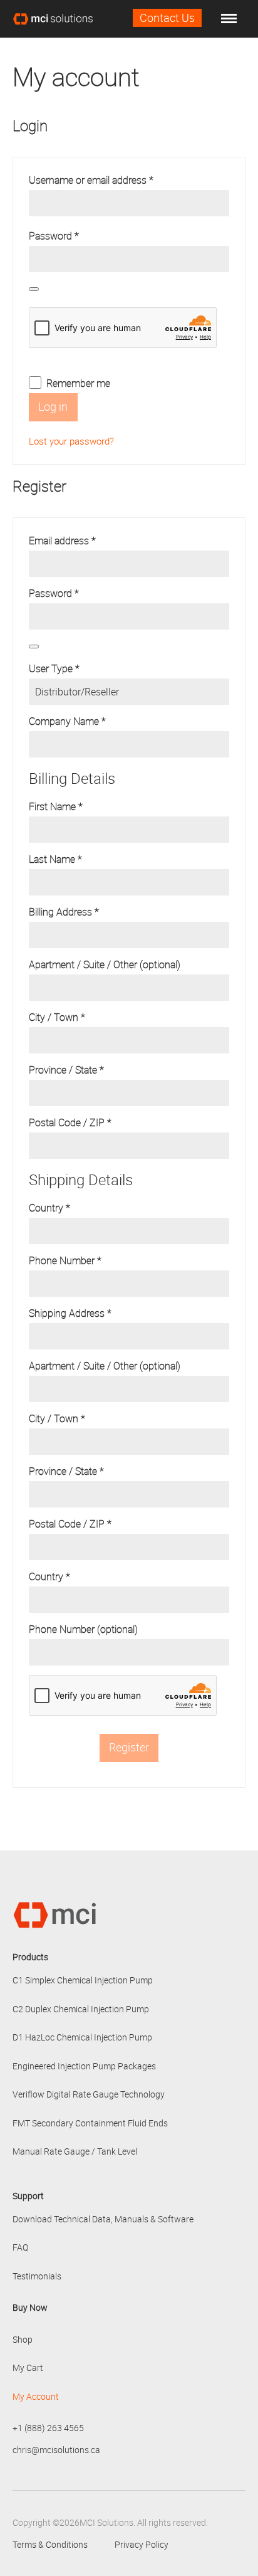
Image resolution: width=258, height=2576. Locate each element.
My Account (36, 2396)
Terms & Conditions (50, 2544)
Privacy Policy (142, 2544)
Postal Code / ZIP (70, 1122)
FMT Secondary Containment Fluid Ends (90, 2123)
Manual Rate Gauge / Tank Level (75, 2151)
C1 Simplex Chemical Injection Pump (83, 1980)
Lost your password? (71, 441)
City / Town (57, 1017)
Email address (81, 541)
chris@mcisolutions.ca (56, 2450)
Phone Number (65, 1260)
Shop (23, 2339)
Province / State (66, 1070)
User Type (54, 668)
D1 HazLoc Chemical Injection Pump (82, 2037)
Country (49, 1208)
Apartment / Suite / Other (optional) (106, 964)
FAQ (20, 2247)
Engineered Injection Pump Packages (84, 2066)
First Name (56, 806)
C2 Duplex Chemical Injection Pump (81, 2009)
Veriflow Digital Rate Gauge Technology (89, 2094)
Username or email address (110, 180)
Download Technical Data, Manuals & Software (103, 2219)
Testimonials (37, 2276)
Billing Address (64, 912)
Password (73, 236)
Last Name (55, 859)
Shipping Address (70, 1313)
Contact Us (167, 18)
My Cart (28, 2367)
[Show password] (34, 289)
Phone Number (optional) (85, 1629)
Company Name (67, 721)
